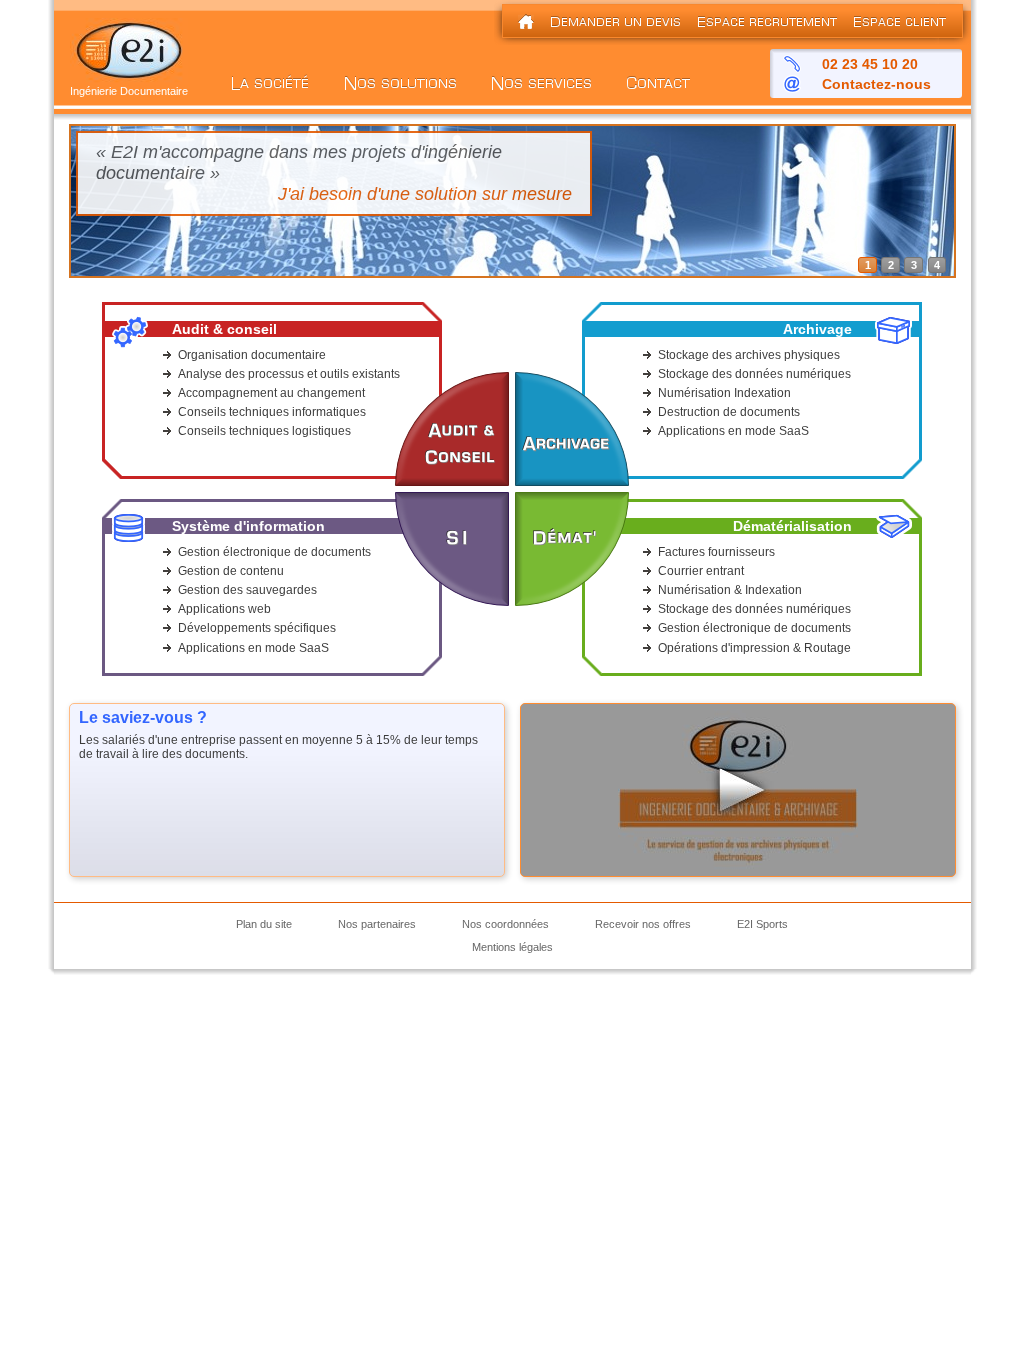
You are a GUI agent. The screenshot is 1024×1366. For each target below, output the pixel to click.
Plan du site (264, 924)
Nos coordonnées (505, 924)
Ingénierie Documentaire (129, 91)
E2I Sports (762, 924)
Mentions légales (512, 947)
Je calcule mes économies (466, 194)
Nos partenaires (377, 924)
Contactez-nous (876, 84)
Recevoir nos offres (643, 924)
